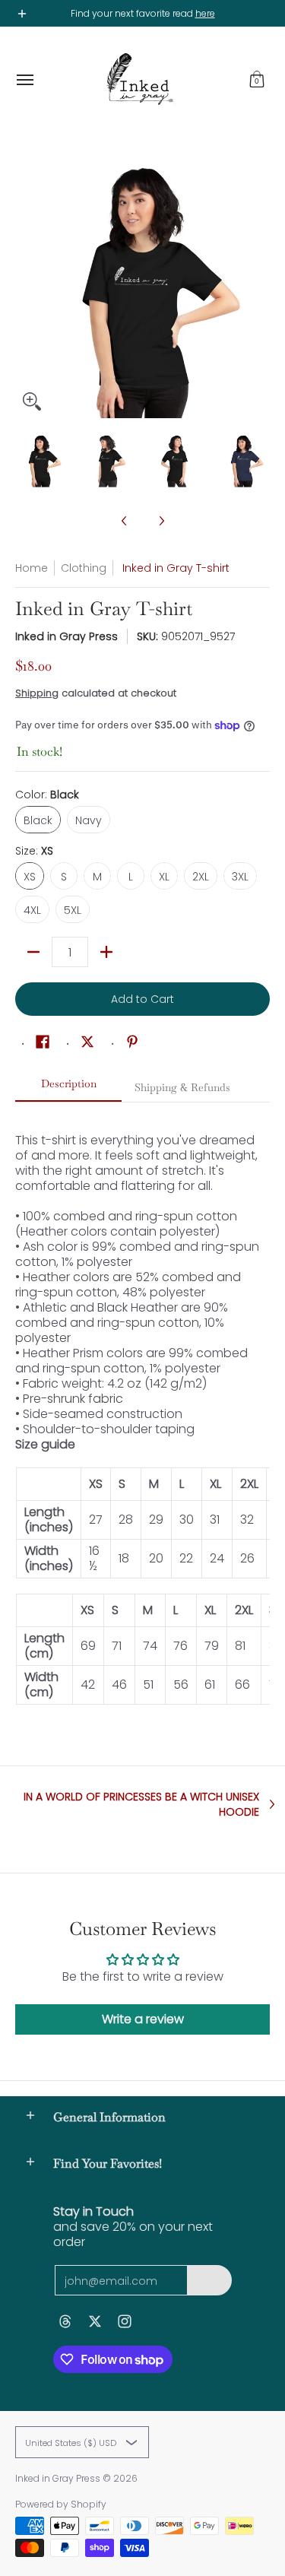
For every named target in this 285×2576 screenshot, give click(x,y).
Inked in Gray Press (66, 636)
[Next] (259, 291)
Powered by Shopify (61, 2504)
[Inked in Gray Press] (139, 80)
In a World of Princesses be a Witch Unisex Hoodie (141, 1804)
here (205, 13)
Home (32, 568)
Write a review (143, 2019)
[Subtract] (33, 952)
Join (209, 2280)
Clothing (84, 568)
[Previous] (26, 291)
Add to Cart (142, 999)
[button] (257, 80)
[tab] (68, 1088)
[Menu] (24, 80)
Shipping (37, 693)
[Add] (106, 952)
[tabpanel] (142, 1411)
